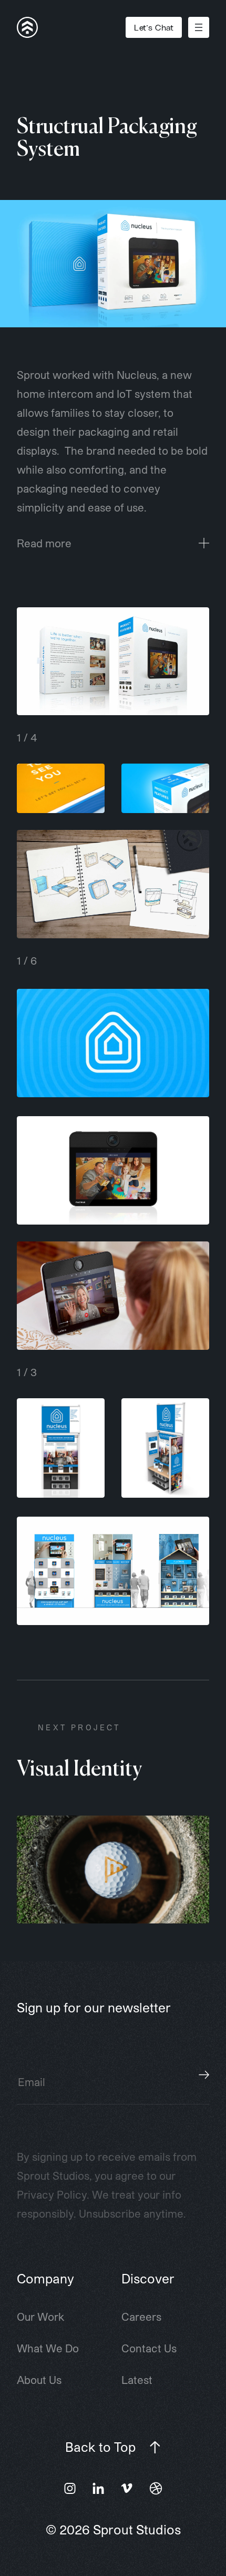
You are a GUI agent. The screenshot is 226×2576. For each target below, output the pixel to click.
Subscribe (204, 2074)
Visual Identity (79, 1770)
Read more (44, 543)
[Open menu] (199, 27)
